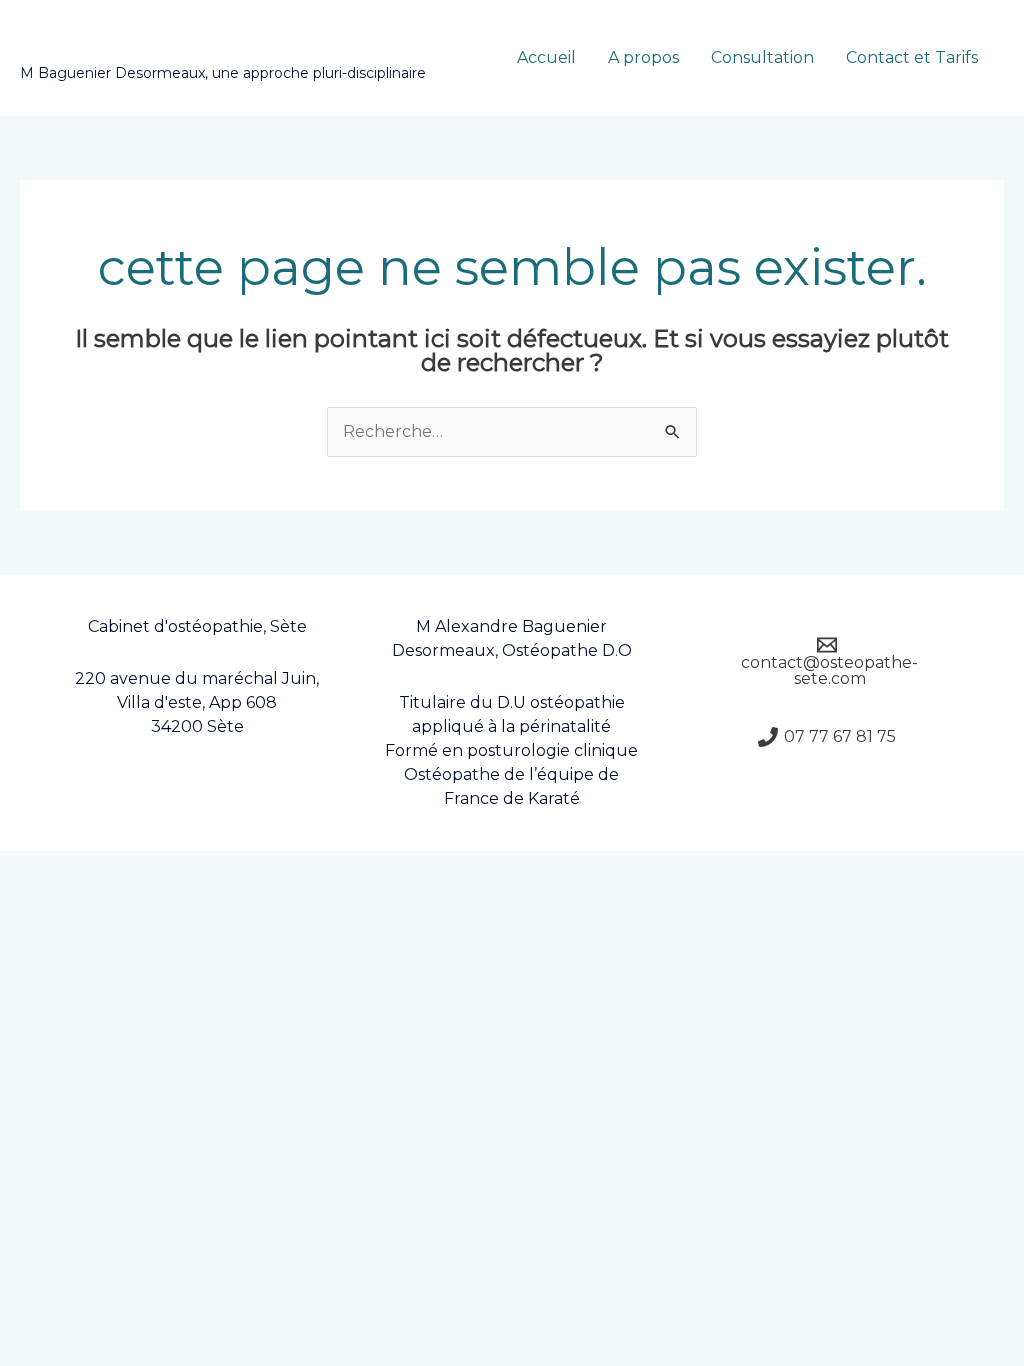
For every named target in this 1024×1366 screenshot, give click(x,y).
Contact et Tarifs (912, 57)
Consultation (762, 57)
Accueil (546, 57)
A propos (643, 57)
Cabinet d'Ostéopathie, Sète (228, 47)
